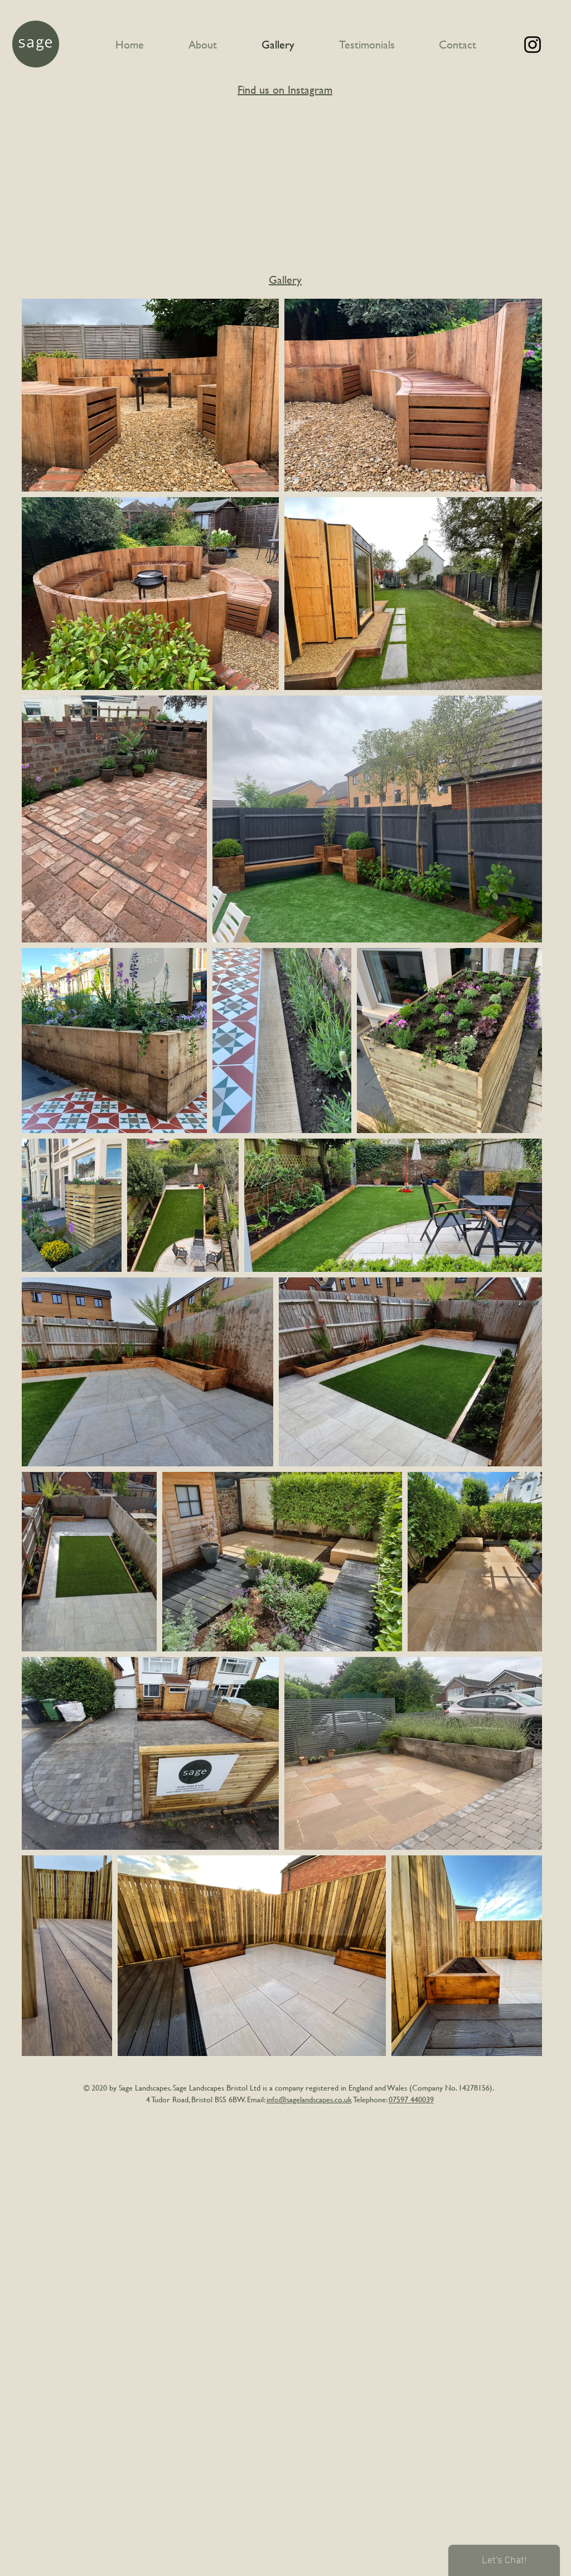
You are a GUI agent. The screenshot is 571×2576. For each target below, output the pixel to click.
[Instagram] (533, 45)
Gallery (285, 280)
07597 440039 (411, 2099)
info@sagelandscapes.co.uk (309, 2099)
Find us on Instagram (285, 89)
